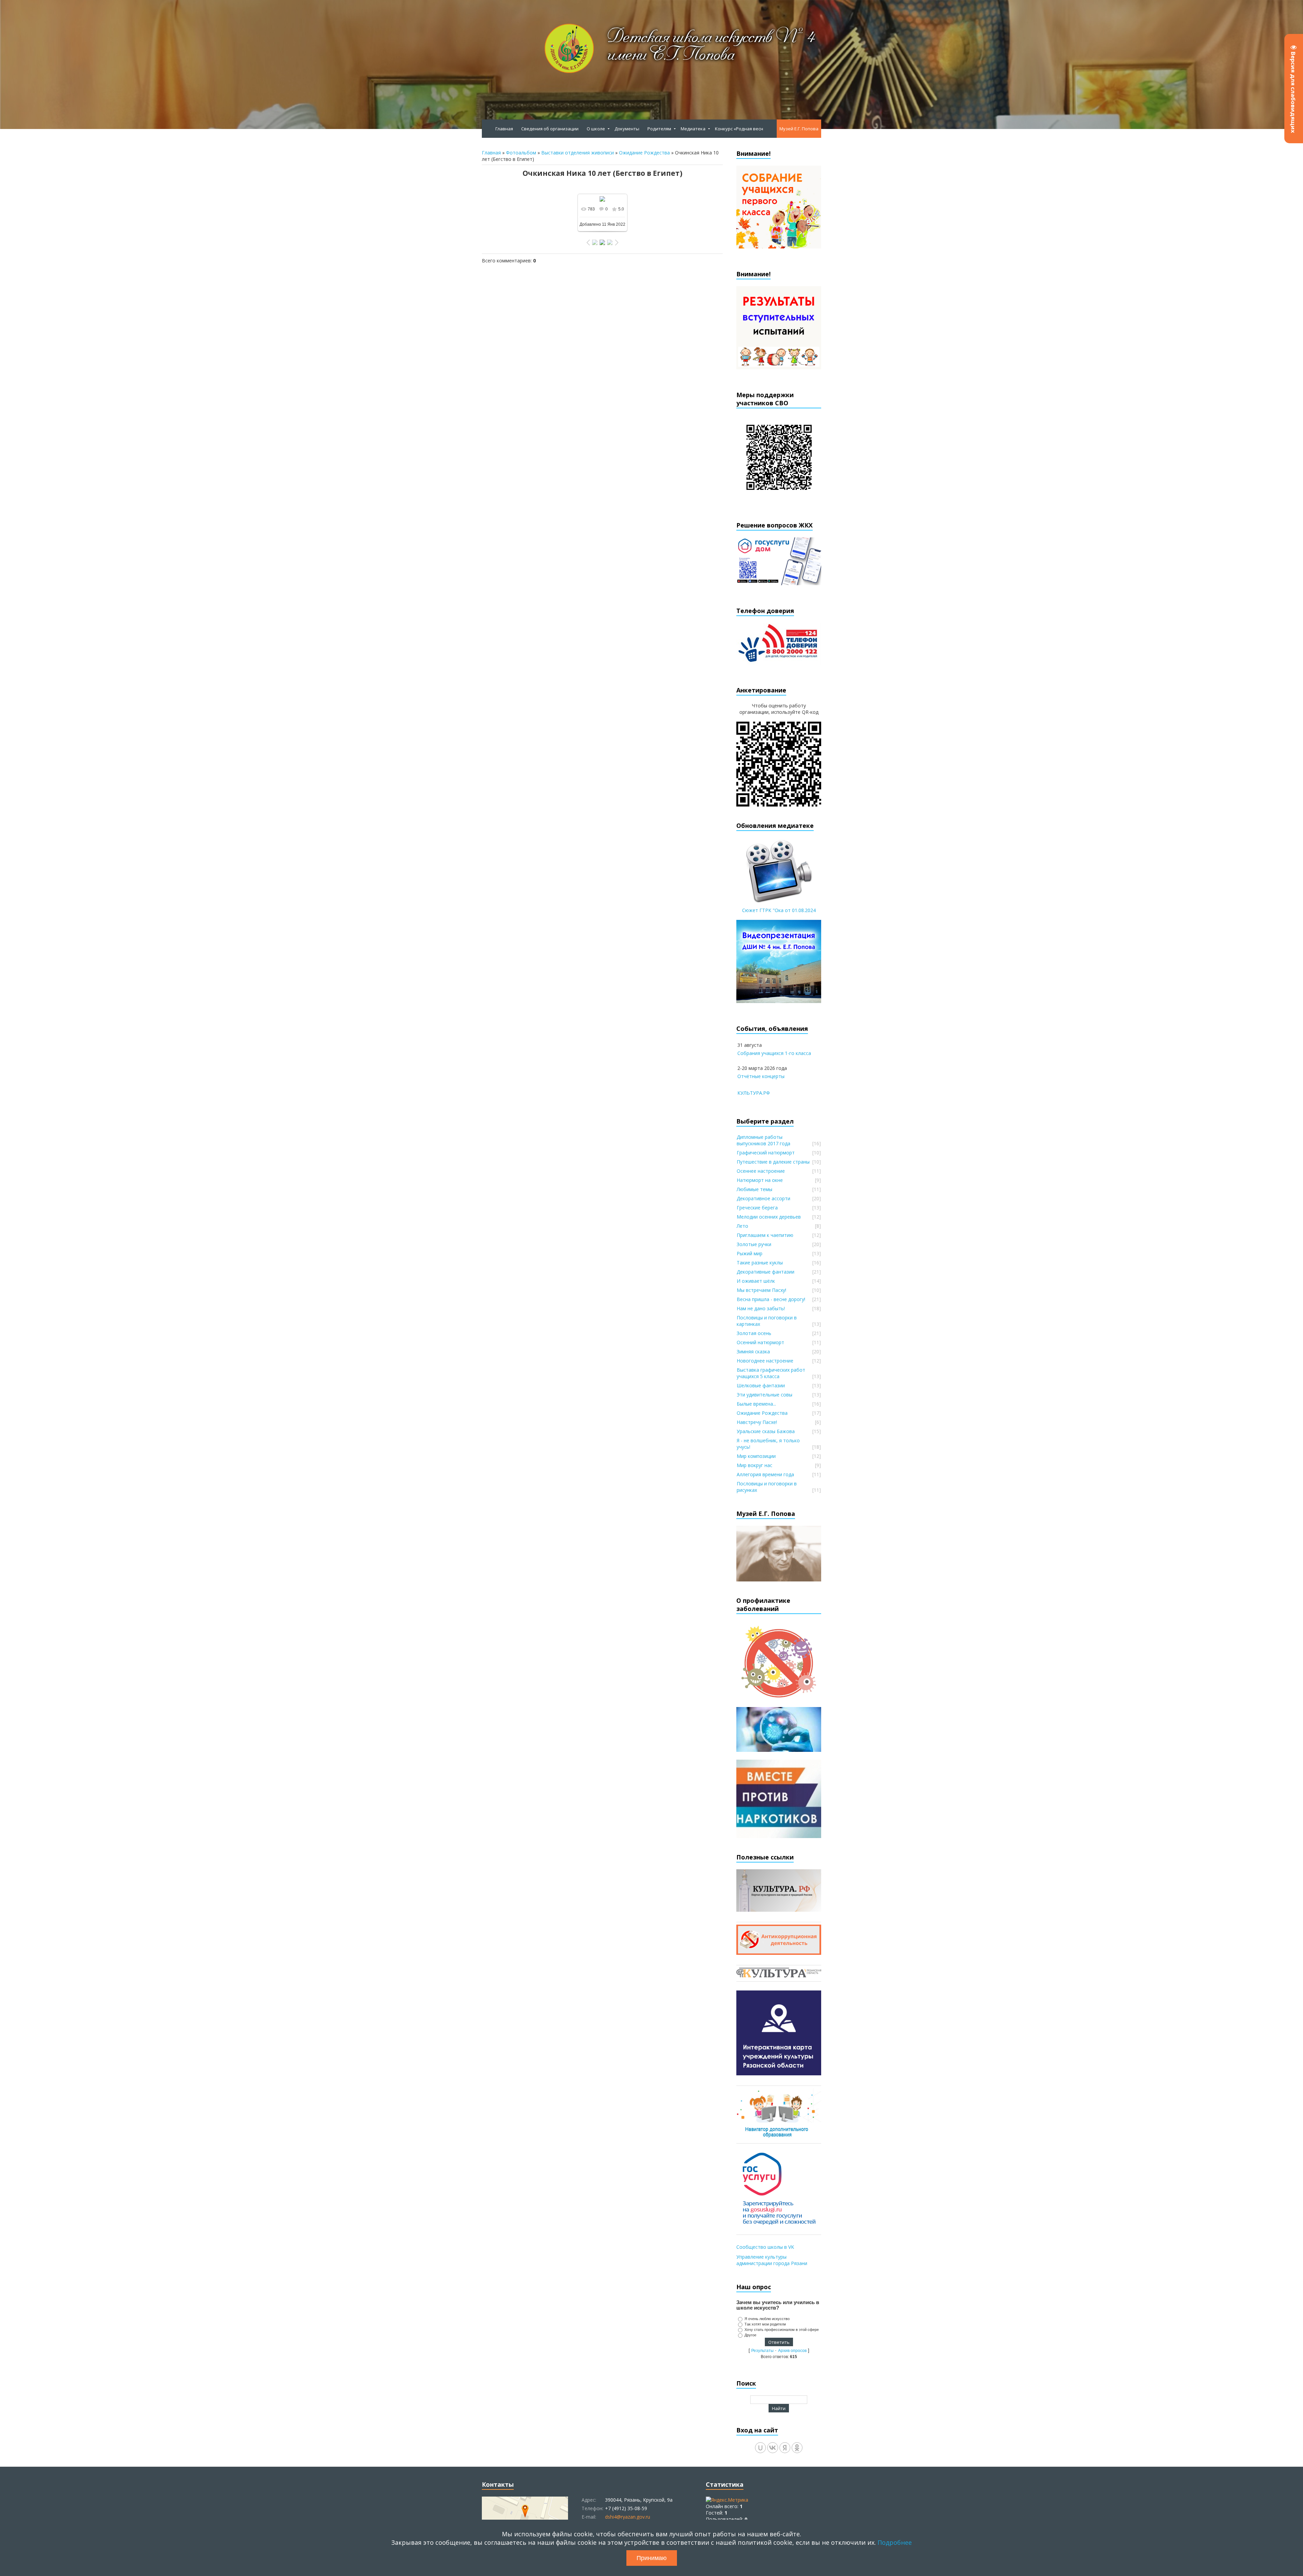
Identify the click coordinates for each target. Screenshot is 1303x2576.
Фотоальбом (521, 153)
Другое (750, 2335)
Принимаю (652, 2558)
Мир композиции (756, 1456)
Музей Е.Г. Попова (799, 129)
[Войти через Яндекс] (785, 2448)
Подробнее (895, 2542)
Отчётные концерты (761, 1076)
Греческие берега (757, 1208)
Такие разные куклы (760, 1263)
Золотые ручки (754, 1244)
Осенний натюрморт (760, 1342)
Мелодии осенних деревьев (769, 1217)
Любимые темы (754, 1189)
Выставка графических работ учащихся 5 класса (771, 1373)
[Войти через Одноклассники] (797, 2448)
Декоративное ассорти (763, 1198)
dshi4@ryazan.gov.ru (628, 2517)
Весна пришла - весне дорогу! (771, 1299)
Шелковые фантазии (761, 1385)
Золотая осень (754, 1333)
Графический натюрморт (766, 1153)
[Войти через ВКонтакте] (773, 2448)
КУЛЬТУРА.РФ (754, 1093)
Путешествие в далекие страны (773, 1162)
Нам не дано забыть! (761, 1308)
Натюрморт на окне (760, 1180)
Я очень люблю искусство (767, 2319)
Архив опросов (792, 2351)
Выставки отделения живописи (578, 153)
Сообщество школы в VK (765, 2247)
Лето (742, 1226)
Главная (491, 153)
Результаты (762, 2351)
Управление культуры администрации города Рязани (772, 2260)
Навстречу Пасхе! (757, 1422)
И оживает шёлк (756, 1281)
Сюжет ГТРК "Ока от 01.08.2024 (779, 910)
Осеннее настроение (761, 1171)
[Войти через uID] (760, 2448)
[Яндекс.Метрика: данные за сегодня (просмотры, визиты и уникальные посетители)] (727, 2500)
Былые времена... (756, 1404)
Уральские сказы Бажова (766, 1431)
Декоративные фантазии (766, 1272)
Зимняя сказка (753, 1351)
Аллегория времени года (765, 1474)
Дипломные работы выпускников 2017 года (763, 1140)
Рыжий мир (750, 1253)
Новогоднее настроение (765, 1361)
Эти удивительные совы (764, 1395)
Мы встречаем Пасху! (761, 1290)
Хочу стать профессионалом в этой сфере (782, 2330)
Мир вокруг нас (754, 1465)
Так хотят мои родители (765, 2324)
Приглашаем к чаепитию (765, 1235)
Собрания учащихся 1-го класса (774, 1053)
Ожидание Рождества (644, 153)
